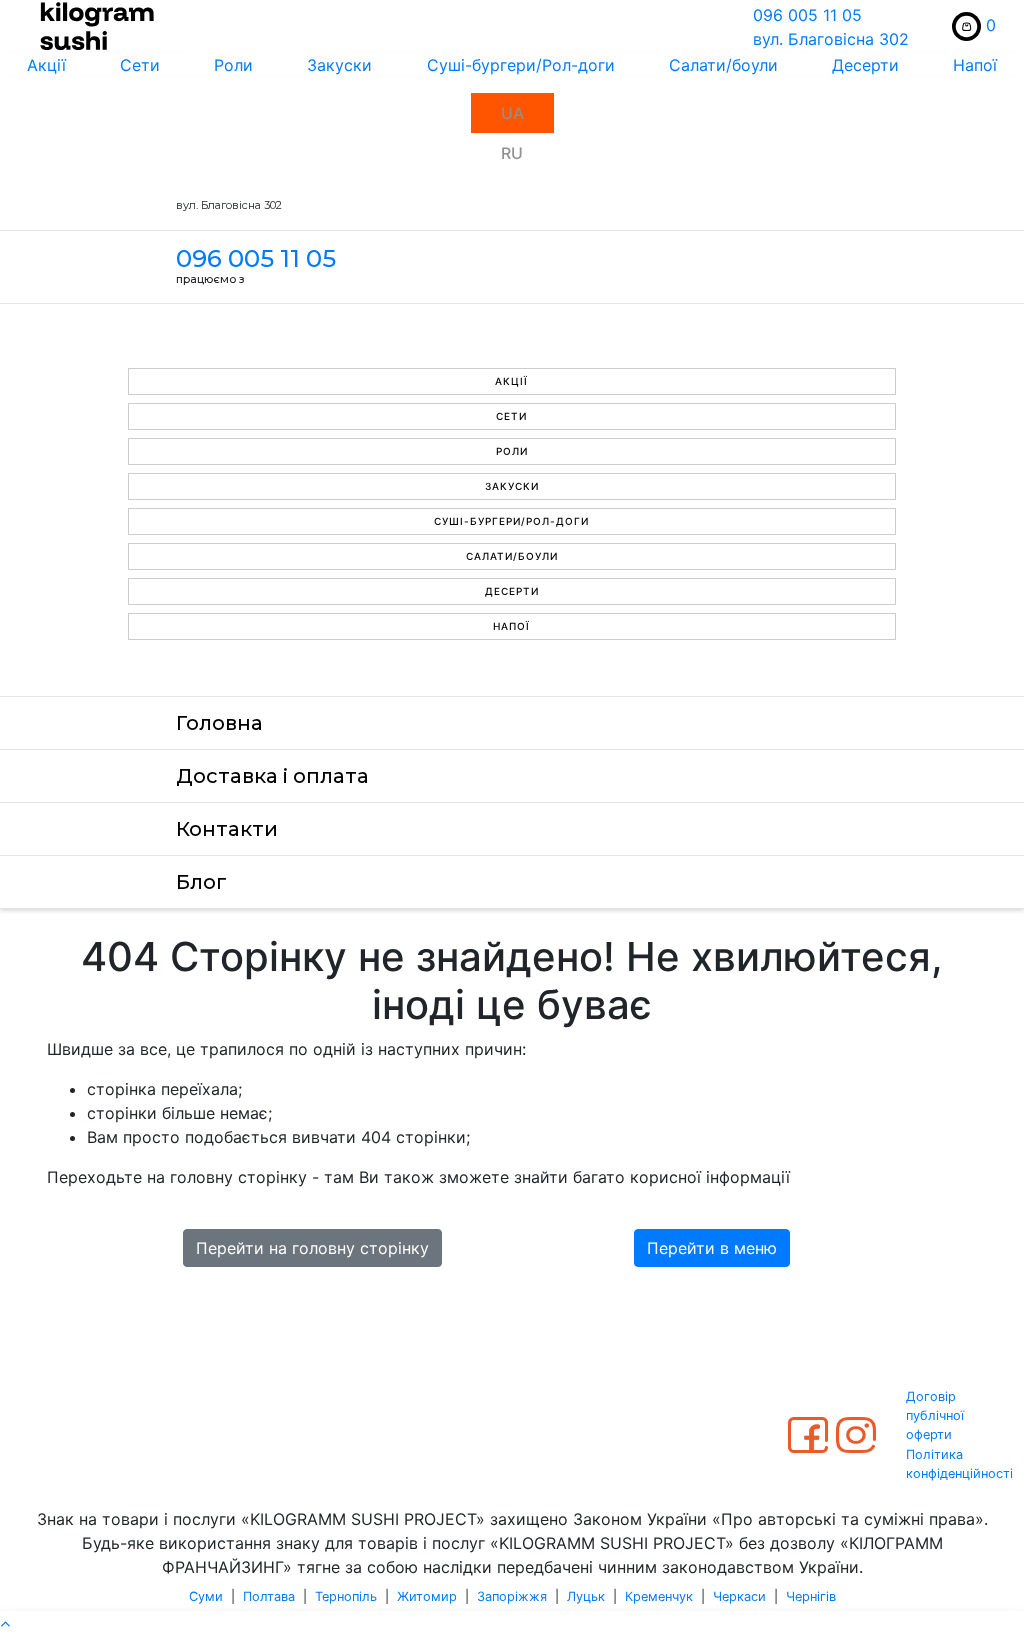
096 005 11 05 (807, 15)
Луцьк (586, 1596)
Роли (233, 65)
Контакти (227, 829)
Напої (975, 65)
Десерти (865, 65)
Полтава (269, 1596)
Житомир (427, 1596)
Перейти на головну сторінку (312, 1248)
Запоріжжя (512, 1596)
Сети (140, 65)
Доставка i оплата (272, 776)
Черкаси (739, 1596)
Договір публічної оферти (935, 1415)
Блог (201, 882)
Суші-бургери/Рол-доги (521, 65)
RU (512, 153)
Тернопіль (346, 1596)
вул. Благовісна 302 (831, 39)
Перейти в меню (712, 1248)
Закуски (339, 65)
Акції (46, 65)
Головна (219, 723)
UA (512, 113)
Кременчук (659, 1596)
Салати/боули (723, 65)
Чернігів (811, 1596)
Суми (206, 1596)
